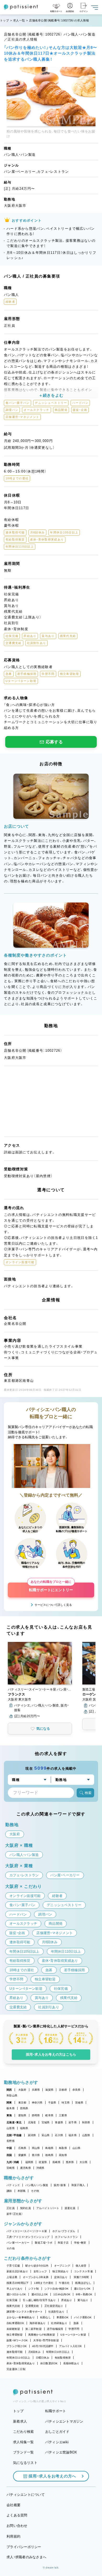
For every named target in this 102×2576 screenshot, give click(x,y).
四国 (9, 2155)
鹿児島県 (25, 2168)
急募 (76, 2323)
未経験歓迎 (13, 2329)
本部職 (22, 2191)
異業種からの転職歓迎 (42, 2335)
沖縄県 (40, 2168)
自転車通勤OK (15, 2323)
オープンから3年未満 (36, 2277)
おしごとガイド (57, 2432)
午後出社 (64, 2283)
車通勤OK (63, 2317)
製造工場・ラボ (44, 2243)
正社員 (11, 2208)
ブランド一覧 (24, 2452)
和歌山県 (12, 2095)
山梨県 (86, 2135)
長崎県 (56, 2162)
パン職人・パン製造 (37, 2185)
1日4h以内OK (62, 2294)
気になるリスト (25, 2463)
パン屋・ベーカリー (18, 2243)
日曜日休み (42, 2358)
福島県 (24, 2128)
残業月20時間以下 (18, 2283)
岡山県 (36, 2148)
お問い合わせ (17, 2526)
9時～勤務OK (84, 2294)
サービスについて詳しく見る (53, 1605)
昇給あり (67, 2300)
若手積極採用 (55, 2329)
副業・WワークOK (17, 2340)
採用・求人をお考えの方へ (52, 2476)
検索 (88, 1793)
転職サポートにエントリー (51, 1587)
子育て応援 (13, 2266)
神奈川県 (37, 2103)
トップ (4, 20)
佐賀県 (43, 2162)
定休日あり (61, 2277)
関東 (9, 2103)
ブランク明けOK (17, 2346)
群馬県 (24, 2108)
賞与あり (83, 2300)
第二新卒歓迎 (33, 2329)
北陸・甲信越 (14, 2135)
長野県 (11, 2141)
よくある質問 (17, 2515)
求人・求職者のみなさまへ (26, 2557)
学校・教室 (80, 2243)
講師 (9, 2191)
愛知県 (22, 2115)
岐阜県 (49, 2115)
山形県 (11, 2128)
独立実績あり (60, 2271)
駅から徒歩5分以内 (37, 2266)
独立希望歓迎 (15, 2335)
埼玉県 (66, 2103)
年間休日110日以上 (18, 2358)
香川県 (36, 2155)
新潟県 (32, 2135)
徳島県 (49, 2155)
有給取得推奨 (63, 2358)
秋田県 (86, 2122)
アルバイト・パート (48, 2208)
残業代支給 (13, 2306)
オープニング (62, 2266)
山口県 (76, 2148)
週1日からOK (82, 2289)
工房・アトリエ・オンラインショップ (28, 2237)
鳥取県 (63, 2148)
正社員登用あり (54, 2306)
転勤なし (46, 2317)
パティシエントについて (26, 2495)
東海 (9, 2115)
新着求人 (20, 2421)
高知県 (63, 2155)
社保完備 (12, 2300)
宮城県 (46, 2122)
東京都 (22, 2103)
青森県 (59, 2122)
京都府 (63, 2090)
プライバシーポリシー (24, 2547)
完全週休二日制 (16, 2369)
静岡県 (36, 2115)
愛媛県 (22, 2155)
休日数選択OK (49, 2363)
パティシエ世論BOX (61, 2452)
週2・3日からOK (16, 2294)
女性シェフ (40, 2271)
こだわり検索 (24, 2432)
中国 (9, 2148)
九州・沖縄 (13, 2162)
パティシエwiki (57, 2442)
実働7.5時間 (81, 2277)
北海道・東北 (14, 2122)
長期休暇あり (71, 2363)
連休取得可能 (15, 2352)
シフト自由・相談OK (57, 2289)
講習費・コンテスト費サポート (25, 2312)
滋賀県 (49, 2090)
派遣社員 (70, 2208)
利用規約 (13, 2536)
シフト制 (34, 2289)
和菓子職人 (78, 2185)
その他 (35, 2191)
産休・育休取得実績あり (21, 2363)
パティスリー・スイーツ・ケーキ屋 (27, 2231)
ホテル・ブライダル (64, 2231)
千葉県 (52, 2103)
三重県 (63, 2115)
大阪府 (22, 2090)
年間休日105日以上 (58, 2352)
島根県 (49, 2148)
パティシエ (13, 2185)
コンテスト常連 (83, 2271)
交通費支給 (32, 2306)
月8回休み (34, 2352)
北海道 (32, 2122)
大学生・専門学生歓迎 (46, 2340)
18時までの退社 (44, 2283)
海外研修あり (38, 2323)
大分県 (84, 2162)
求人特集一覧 (24, 2442)
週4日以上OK (40, 2294)
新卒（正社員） (15, 2214)
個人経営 (81, 2266)
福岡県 (29, 2162)
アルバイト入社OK (70, 2346)
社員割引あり (56, 2312)
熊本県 (70, 2162)
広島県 (22, 2148)
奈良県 (76, 2090)
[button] (40, 1678)
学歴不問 (74, 2329)
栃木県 (11, 2108)
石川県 (59, 2135)
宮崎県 (11, 2168)
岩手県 (73, 2122)
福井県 (73, 2135)
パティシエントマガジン (64, 2421)
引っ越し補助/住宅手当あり (39, 2300)
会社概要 (13, 2505)
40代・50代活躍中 (43, 2346)
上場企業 (12, 2277)
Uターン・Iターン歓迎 (73, 2335)
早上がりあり (15, 2289)
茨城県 (79, 2103)
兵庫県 (36, 2090)
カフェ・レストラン (66, 2237)
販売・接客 (60, 2185)
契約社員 (25, 2208)
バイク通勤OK (83, 2317)
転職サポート (56, 2411)
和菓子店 (63, 2243)
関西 (9, 2090)
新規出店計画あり (17, 2271)
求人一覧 (19, 20)
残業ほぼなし (83, 2283)
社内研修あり (59, 2323)
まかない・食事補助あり (21, 2317)
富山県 (46, 2135)
